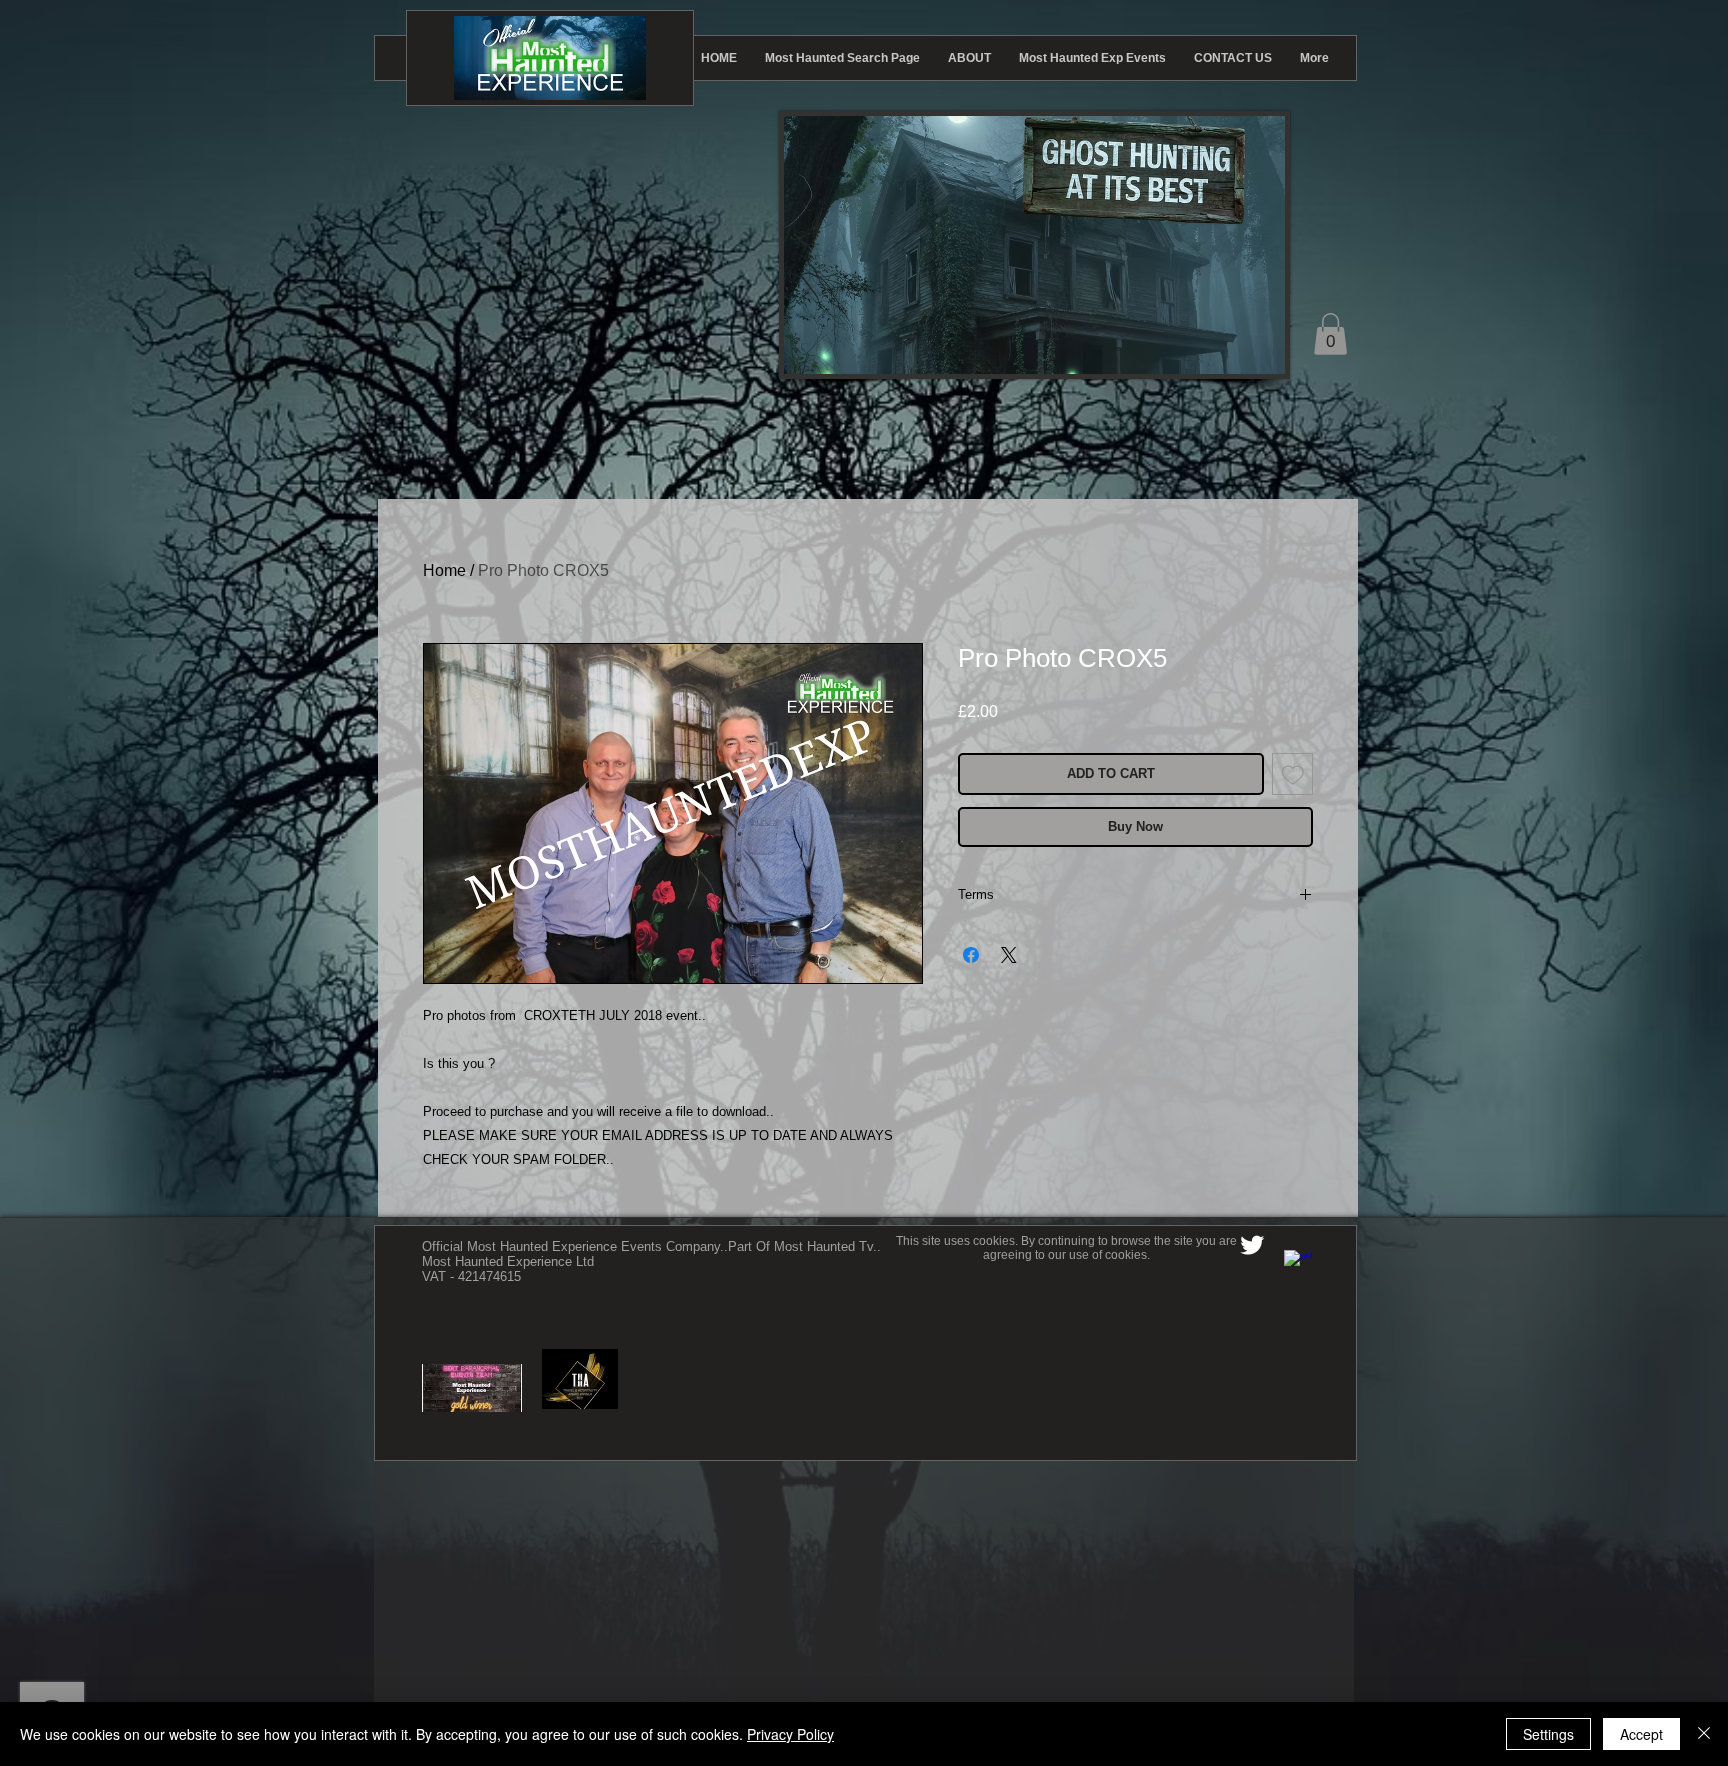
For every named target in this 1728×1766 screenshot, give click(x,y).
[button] (1330, 334)
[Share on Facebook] (971, 955)
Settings (1548, 1734)
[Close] (1704, 1734)
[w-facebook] (1298, 1264)
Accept (1641, 1734)
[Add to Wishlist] (1293, 774)
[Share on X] (1009, 955)
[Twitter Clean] (1252, 1245)
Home (444, 570)
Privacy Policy (790, 1734)
